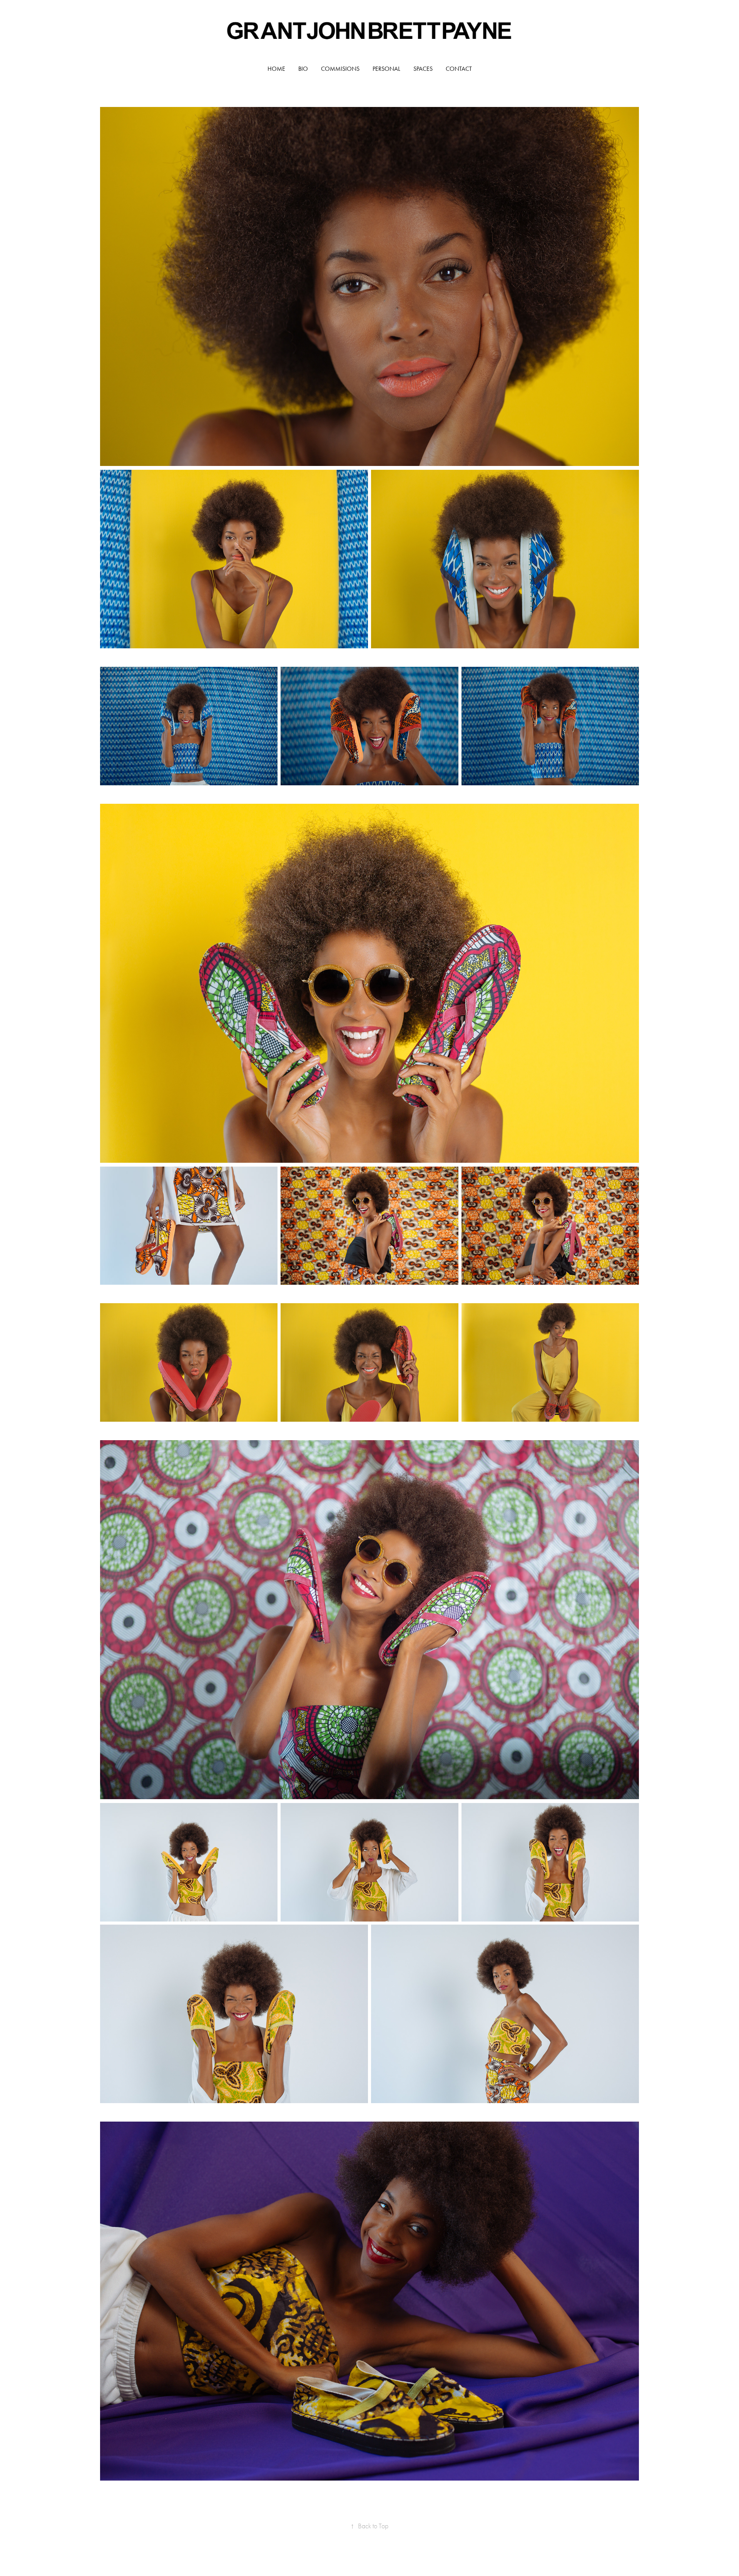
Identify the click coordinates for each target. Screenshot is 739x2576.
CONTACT (459, 69)
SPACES (423, 69)
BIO (303, 69)
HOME (276, 69)
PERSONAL (386, 69)
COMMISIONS (340, 69)
